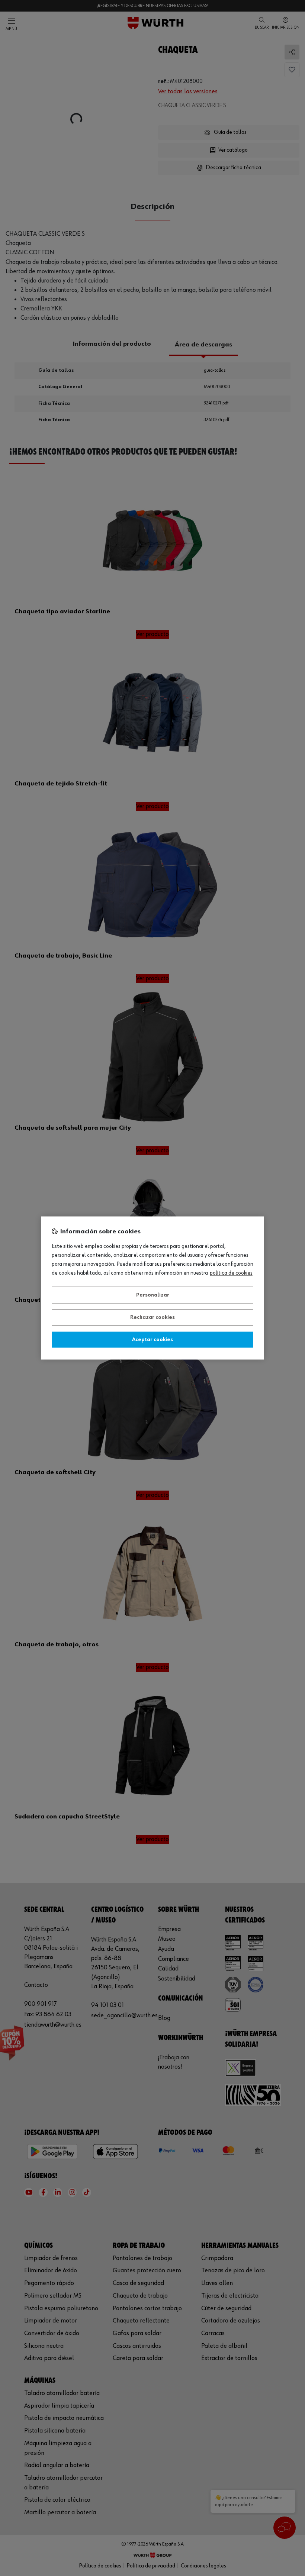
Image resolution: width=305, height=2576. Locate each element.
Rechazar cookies (152, 1318)
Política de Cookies (231, 1274)
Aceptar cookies (152, 1340)
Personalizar (153, 1295)
